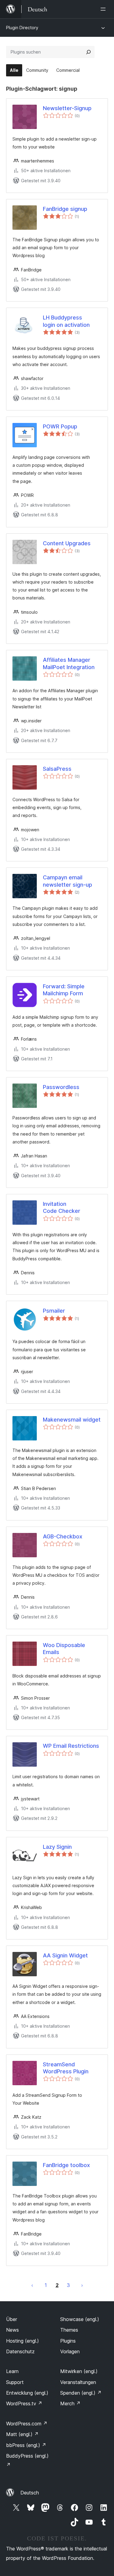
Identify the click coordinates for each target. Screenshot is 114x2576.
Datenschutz (20, 2351)
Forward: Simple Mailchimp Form (64, 990)
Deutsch (30, 2493)
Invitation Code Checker (62, 1207)
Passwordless (61, 1087)
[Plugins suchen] (88, 52)
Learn (12, 2371)
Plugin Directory (22, 28)
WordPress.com (27, 2424)
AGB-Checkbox (63, 1536)
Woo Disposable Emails (64, 1649)
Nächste (82, 2285)
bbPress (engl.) (26, 2445)
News (12, 2330)
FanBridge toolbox (66, 2165)
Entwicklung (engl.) (27, 2393)
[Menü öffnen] (104, 9)
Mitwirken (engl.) (79, 2371)
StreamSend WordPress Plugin (66, 2068)
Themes (69, 2330)
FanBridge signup (65, 209)
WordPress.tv (24, 2403)
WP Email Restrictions (71, 1746)
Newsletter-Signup (67, 108)
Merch (70, 2403)
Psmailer (54, 1311)
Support (15, 2382)
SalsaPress (57, 769)
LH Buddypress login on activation (66, 321)
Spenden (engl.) (81, 2393)
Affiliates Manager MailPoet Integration (69, 663)
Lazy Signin (57, 1847)
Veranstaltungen (78, 2382)
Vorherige (32, 2285)
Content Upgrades (67, 543)
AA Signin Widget (65, 1955)
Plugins (68, 2341)
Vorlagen (70, 2351)
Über (12, 2319)
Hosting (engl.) (22, 2341)
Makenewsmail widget (72, 1420)
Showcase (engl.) (80, 2319)
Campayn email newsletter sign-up (67, 881)
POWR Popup (60, 426)
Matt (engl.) (22, 2434)
